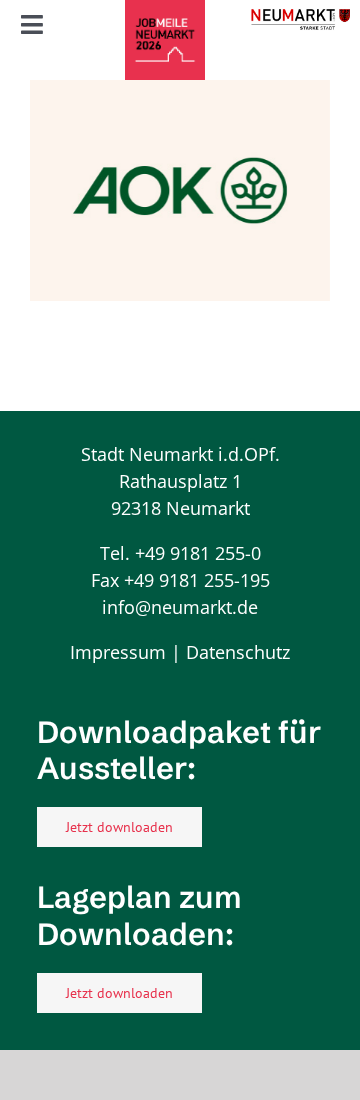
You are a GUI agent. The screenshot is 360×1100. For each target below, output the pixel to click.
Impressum (118, 652)
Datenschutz (238, 652)
